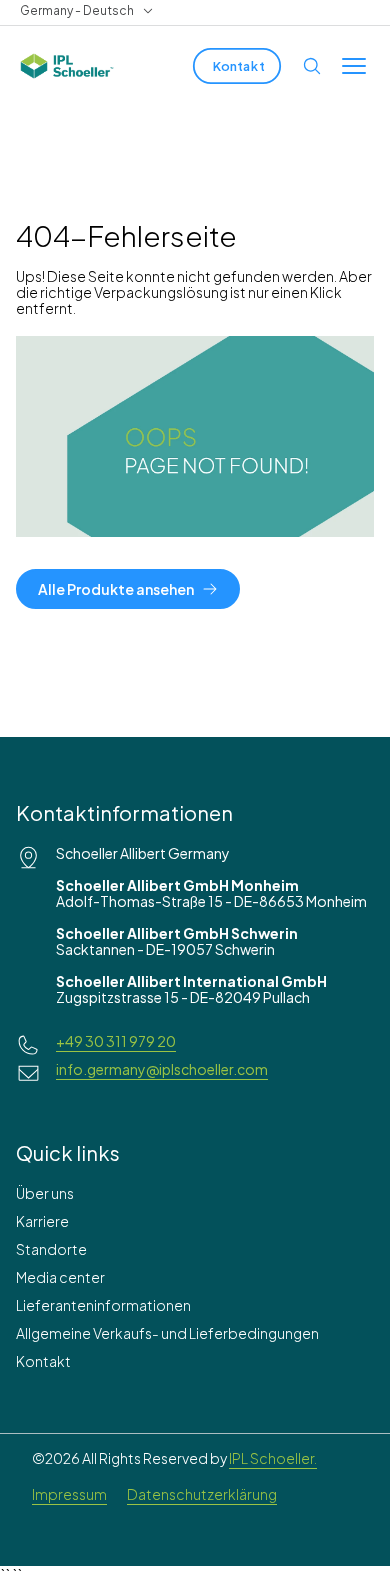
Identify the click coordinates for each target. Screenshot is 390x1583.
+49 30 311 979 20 (116, 1041)
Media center (60, 1277)
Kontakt (43, 1361)
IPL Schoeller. (273, 1458)
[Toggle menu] (354, 66)
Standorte (51, 1249)
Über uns (45, 1193)
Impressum (69, 1494)
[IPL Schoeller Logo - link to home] (67, 66)
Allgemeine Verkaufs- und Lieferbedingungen (167, 1333)
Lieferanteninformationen (103, 1305)
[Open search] (312, 66)
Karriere (42, 1221)
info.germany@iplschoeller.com (162, 1069)
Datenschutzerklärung (202, 1494)
